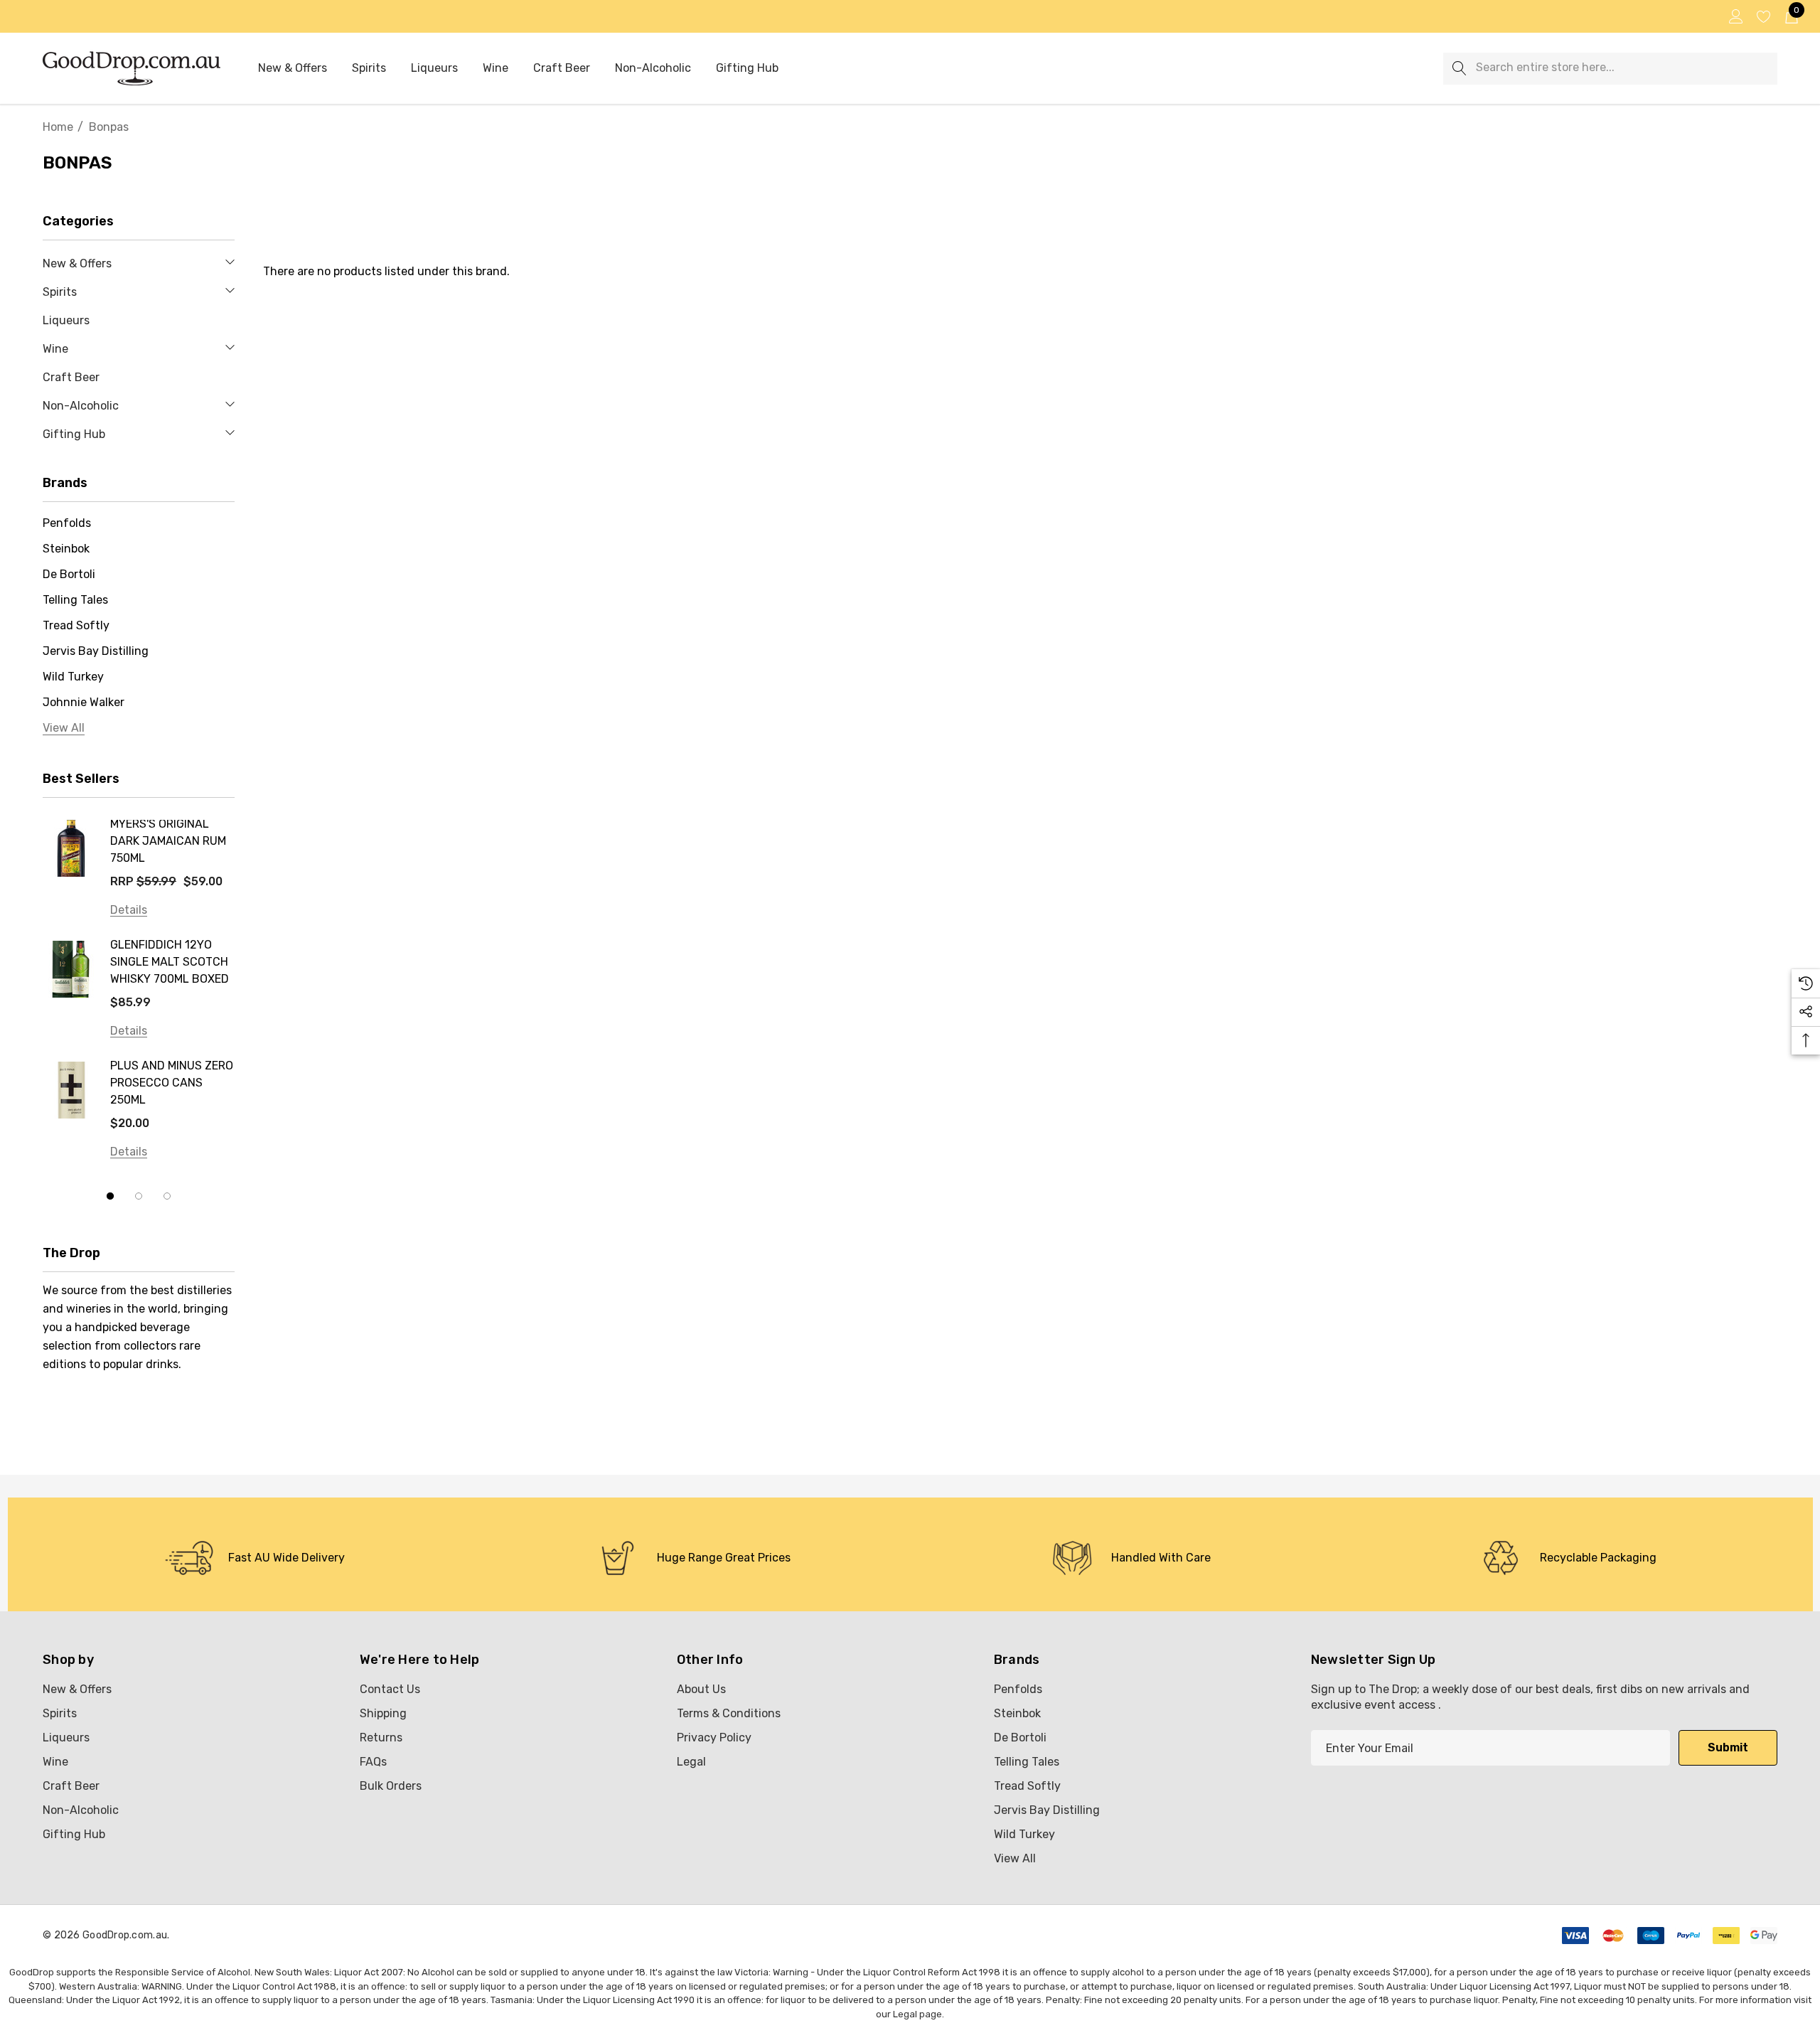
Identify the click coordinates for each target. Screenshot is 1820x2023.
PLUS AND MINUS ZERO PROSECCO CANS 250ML (172, 1083)
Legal (905, 2014)
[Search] (1459, 69)
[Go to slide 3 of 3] (167, 1196)
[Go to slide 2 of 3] (139, 1196)
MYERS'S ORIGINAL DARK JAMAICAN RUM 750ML (168, 841)
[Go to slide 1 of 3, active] (110, 1196)
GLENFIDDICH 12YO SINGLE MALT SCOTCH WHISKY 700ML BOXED (170, 962)
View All (1015, 1858)
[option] (255, 1558)
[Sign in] (1735, 16)
